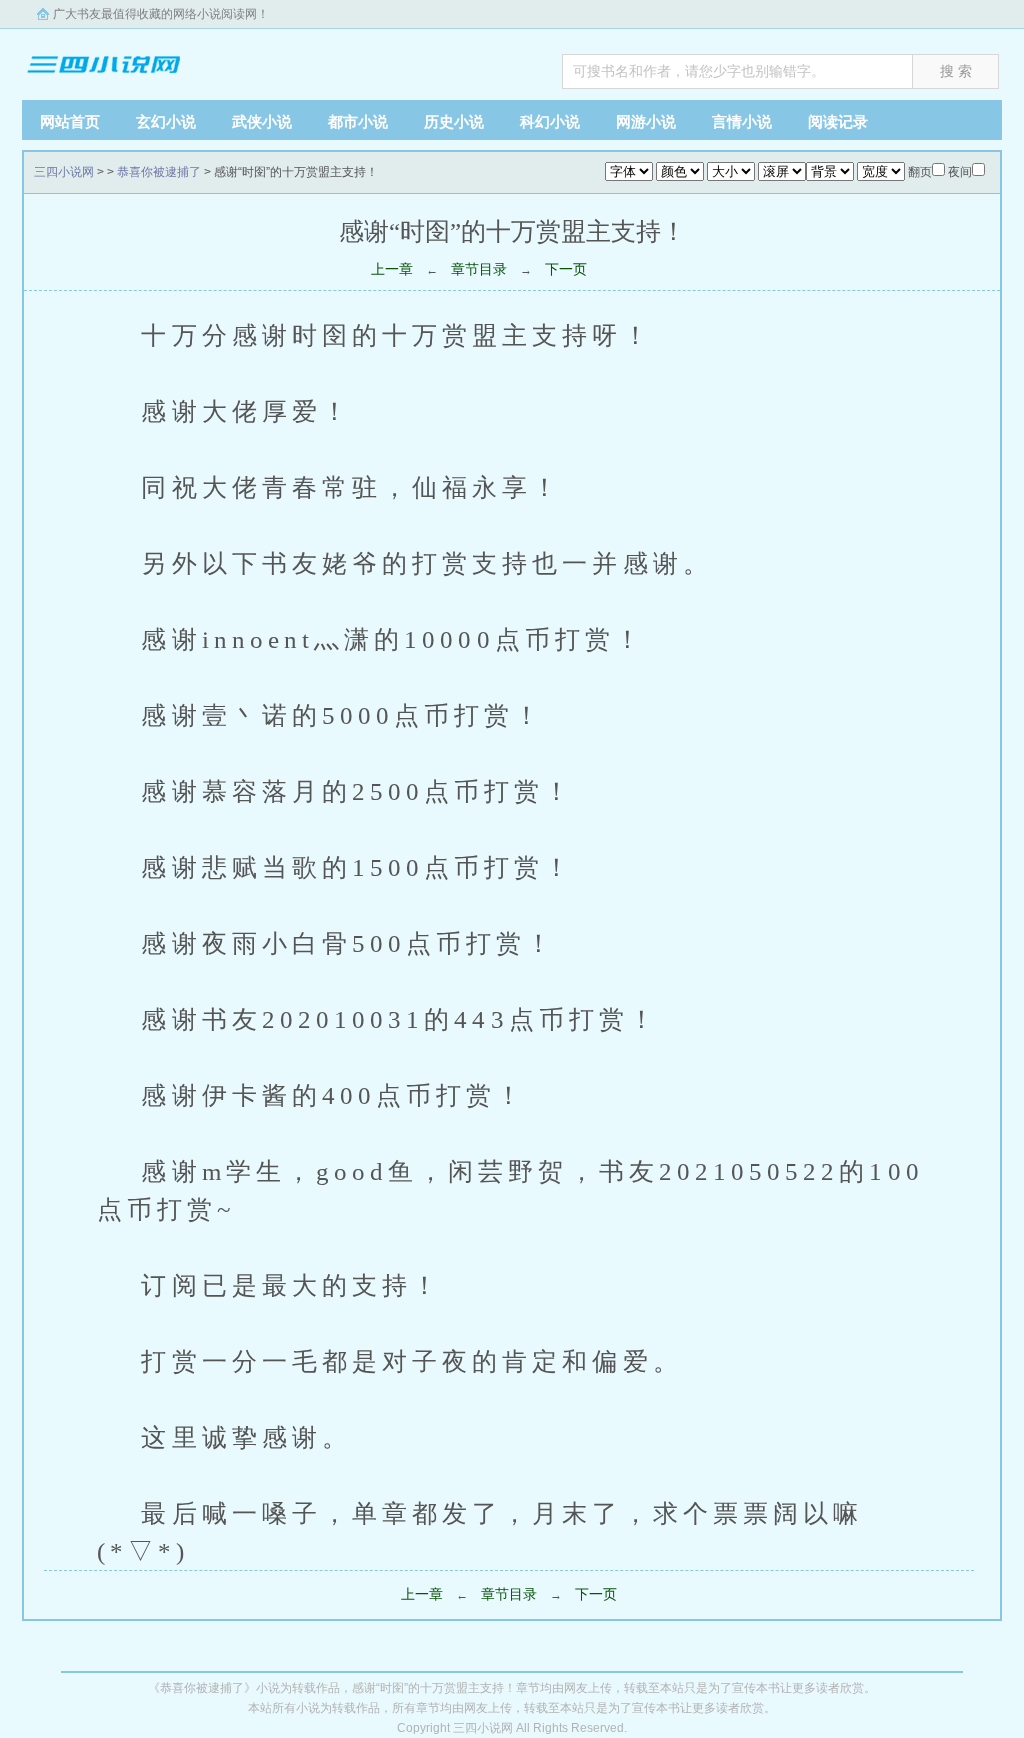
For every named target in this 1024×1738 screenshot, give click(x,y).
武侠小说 (262, 121)
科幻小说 (550, 121)
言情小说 (742, 121)
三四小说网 (147, 59)
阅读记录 (838, 121)
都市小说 (358, 121)
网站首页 (70, 121)
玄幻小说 (166, 121)
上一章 (392, 269)
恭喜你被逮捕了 (159, 172)
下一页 (566, 269)
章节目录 (479, 269)
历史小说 (454, 121)
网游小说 (646, 121)
